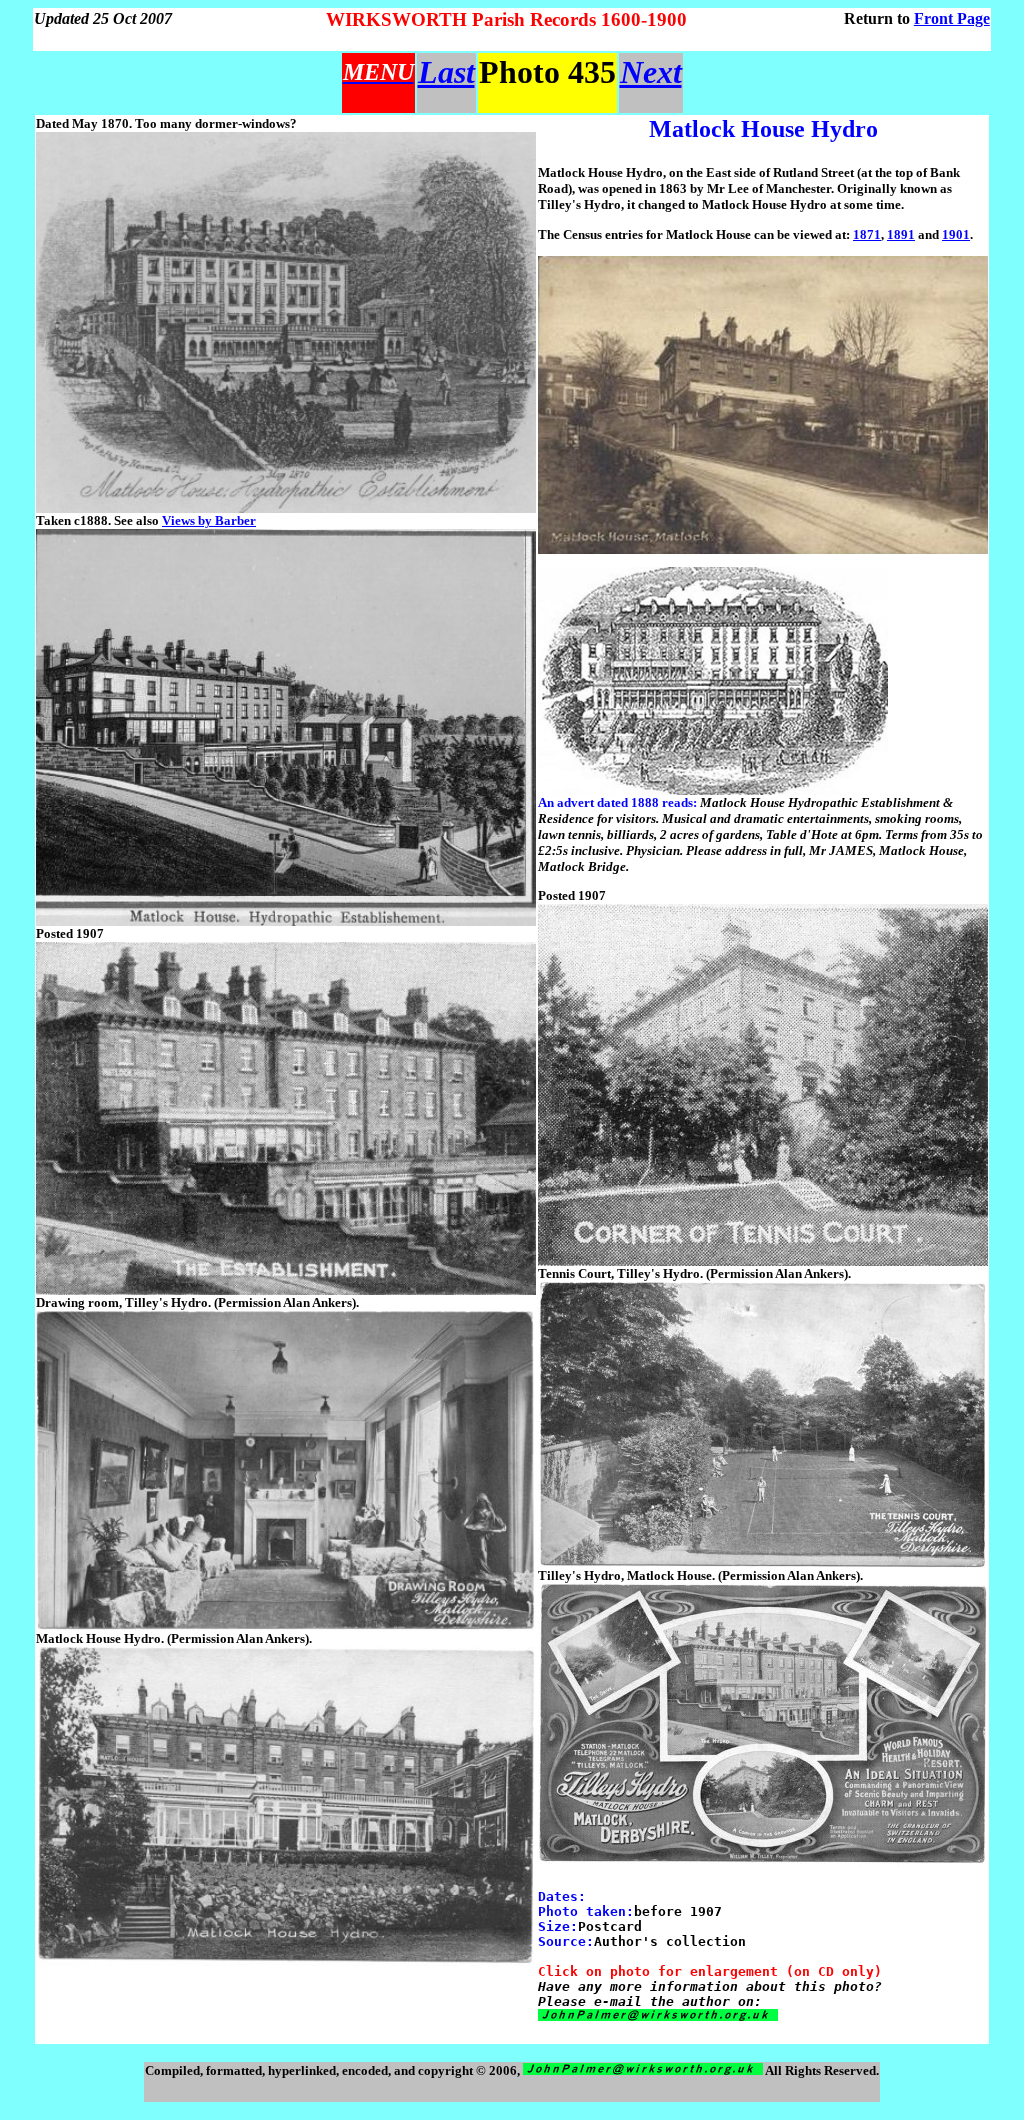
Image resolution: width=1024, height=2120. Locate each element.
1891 (901, 234)
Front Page (952, 18)
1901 (956, 234)
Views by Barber (209, 520)
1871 (867, 234)
